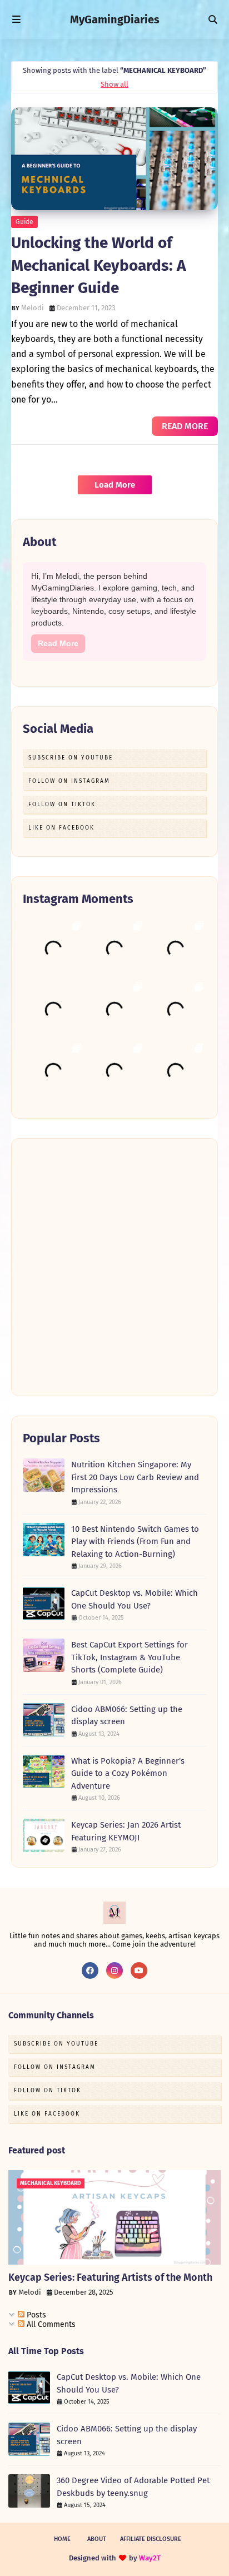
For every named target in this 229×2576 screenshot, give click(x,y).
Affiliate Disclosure (151, 2539)
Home (62, 2539)
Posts (35, 2315)
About (97, 2539)
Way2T (150, 2558)
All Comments (50, 2324)
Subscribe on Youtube (71, 758)
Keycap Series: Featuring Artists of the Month (110, 2277)
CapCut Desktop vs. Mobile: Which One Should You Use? (135, 1599)
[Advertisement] (114, 1267)
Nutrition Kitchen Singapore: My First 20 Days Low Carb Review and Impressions (135, 1477)
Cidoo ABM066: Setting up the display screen (127, 1716)
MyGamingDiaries (115, 19)
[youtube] (139, 1971)
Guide (24, 222)
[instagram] (114, 1971)
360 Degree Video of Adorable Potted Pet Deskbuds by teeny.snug (133, 2487)
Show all (114, 84)
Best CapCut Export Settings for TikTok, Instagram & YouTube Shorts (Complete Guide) (130, 1657)
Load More (115, 485)
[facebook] (90, 1971)
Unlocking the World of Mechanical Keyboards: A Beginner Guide (99, 265)
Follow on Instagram (69, 781)
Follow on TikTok (62, 805)
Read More (58, 643)
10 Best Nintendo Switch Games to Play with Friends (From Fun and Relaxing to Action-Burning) (135, 1542)
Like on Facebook (61, 828)
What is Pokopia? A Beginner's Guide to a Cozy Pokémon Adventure (128, 1773)
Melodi (33, 308)
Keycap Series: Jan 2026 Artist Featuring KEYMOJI (126, 1831)
